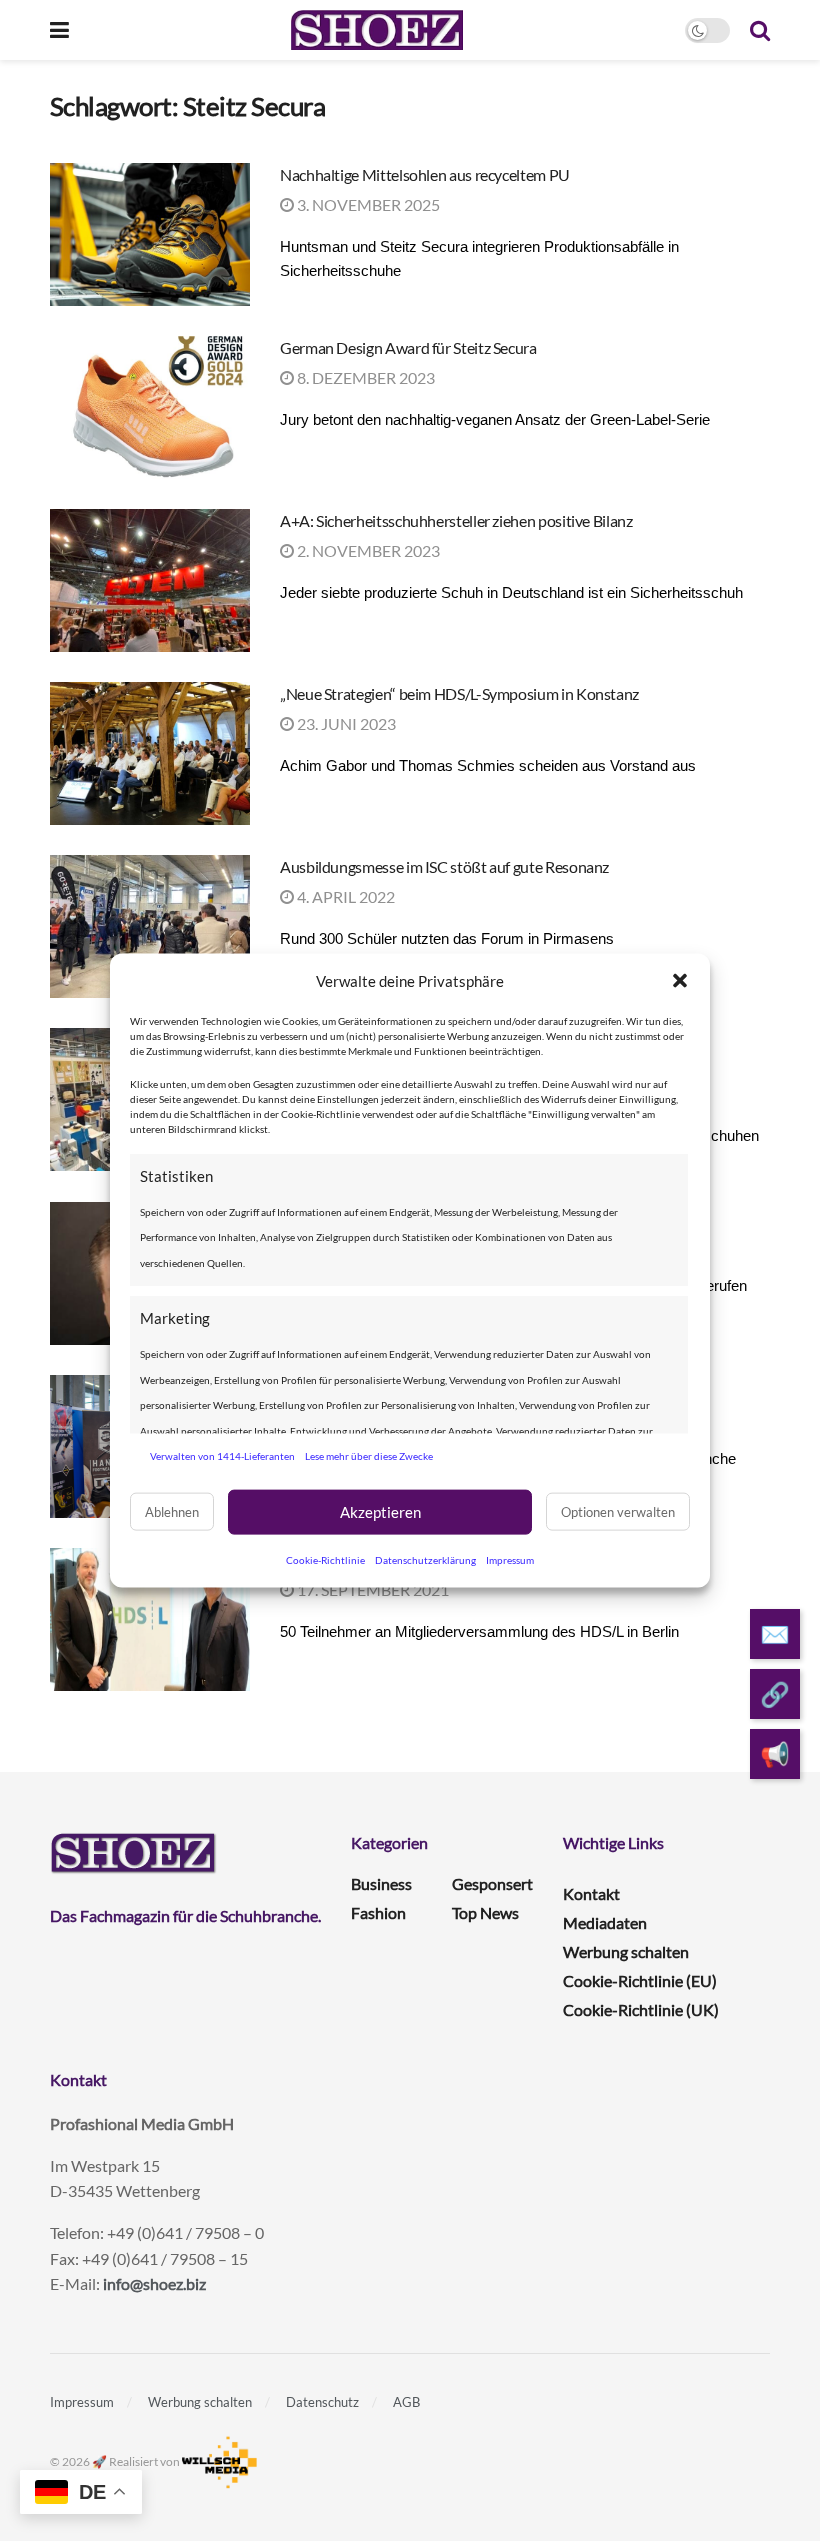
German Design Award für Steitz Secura (408, 347)
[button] (680, 981)
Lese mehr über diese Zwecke (369, 1456)
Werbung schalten (626, 1951)
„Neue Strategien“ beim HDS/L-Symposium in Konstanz (459, 693)
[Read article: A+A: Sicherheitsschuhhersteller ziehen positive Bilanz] (150, 580)
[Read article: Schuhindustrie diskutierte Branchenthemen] (150, 1619)
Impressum (510, 1559)
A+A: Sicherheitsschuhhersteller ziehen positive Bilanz (456, 520)
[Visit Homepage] (376, 30)
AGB (406, 2402)
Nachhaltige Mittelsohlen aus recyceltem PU (425, 174)
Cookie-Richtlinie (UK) (641, 2009)
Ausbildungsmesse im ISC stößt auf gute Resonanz (444, 866)
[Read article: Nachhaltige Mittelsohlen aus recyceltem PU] (150, 234)
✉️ (775, 1633)
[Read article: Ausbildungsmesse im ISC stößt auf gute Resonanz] (150, 926)
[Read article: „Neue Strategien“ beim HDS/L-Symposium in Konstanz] (150, 753)
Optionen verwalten (618, 1512)
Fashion (378, 1912)
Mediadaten (605, 1922)
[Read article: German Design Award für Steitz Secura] (150, 407)
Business (381, 1883)
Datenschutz (322, 2402)
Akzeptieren (380, 1512)
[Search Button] (760, 30)
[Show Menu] (59, 30)
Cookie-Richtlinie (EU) (640, 1980)
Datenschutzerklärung (425, 1559)
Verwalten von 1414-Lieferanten (222, 1456)
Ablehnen (172, 1512)
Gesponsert (492, 1883)
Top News (485, 1912)
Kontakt (591, 1893)
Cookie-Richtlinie (325, 1559)
